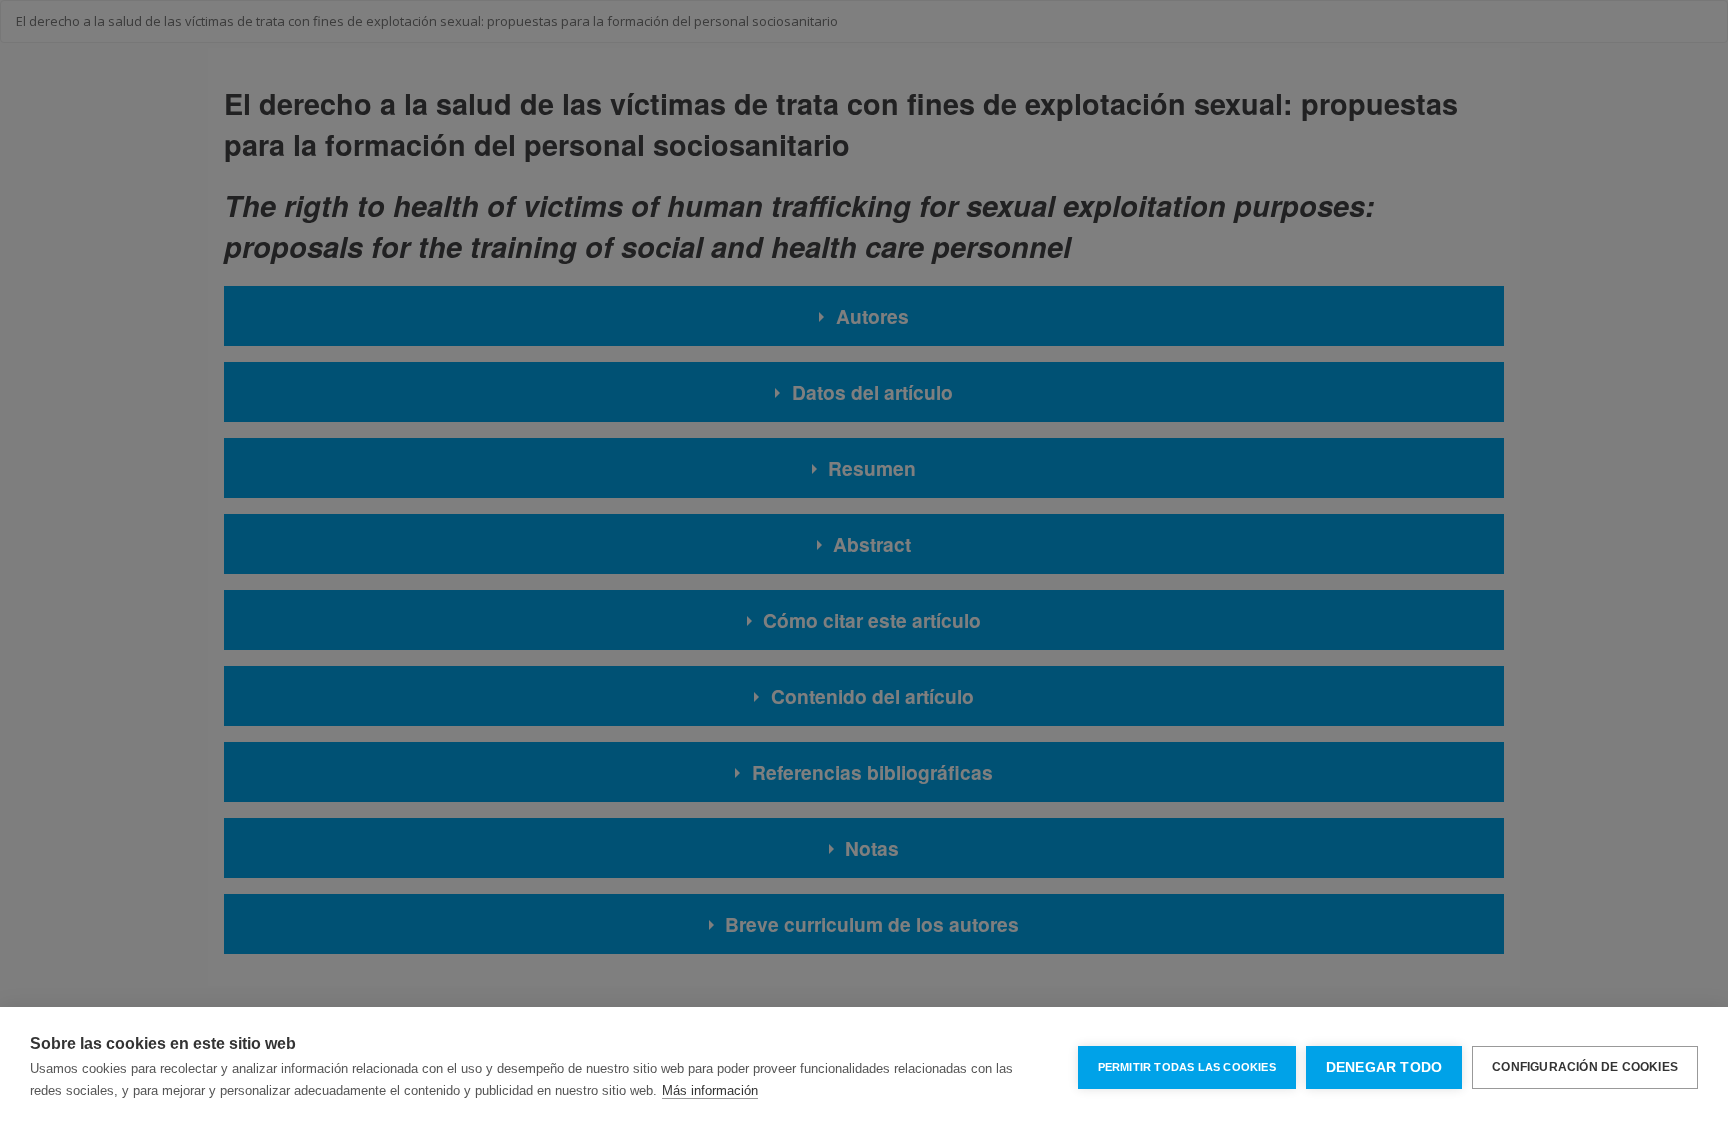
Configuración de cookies (1585, 1067)
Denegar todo (1384, 1067)
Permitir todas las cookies (1187, 1067)
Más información (710, 1090)
